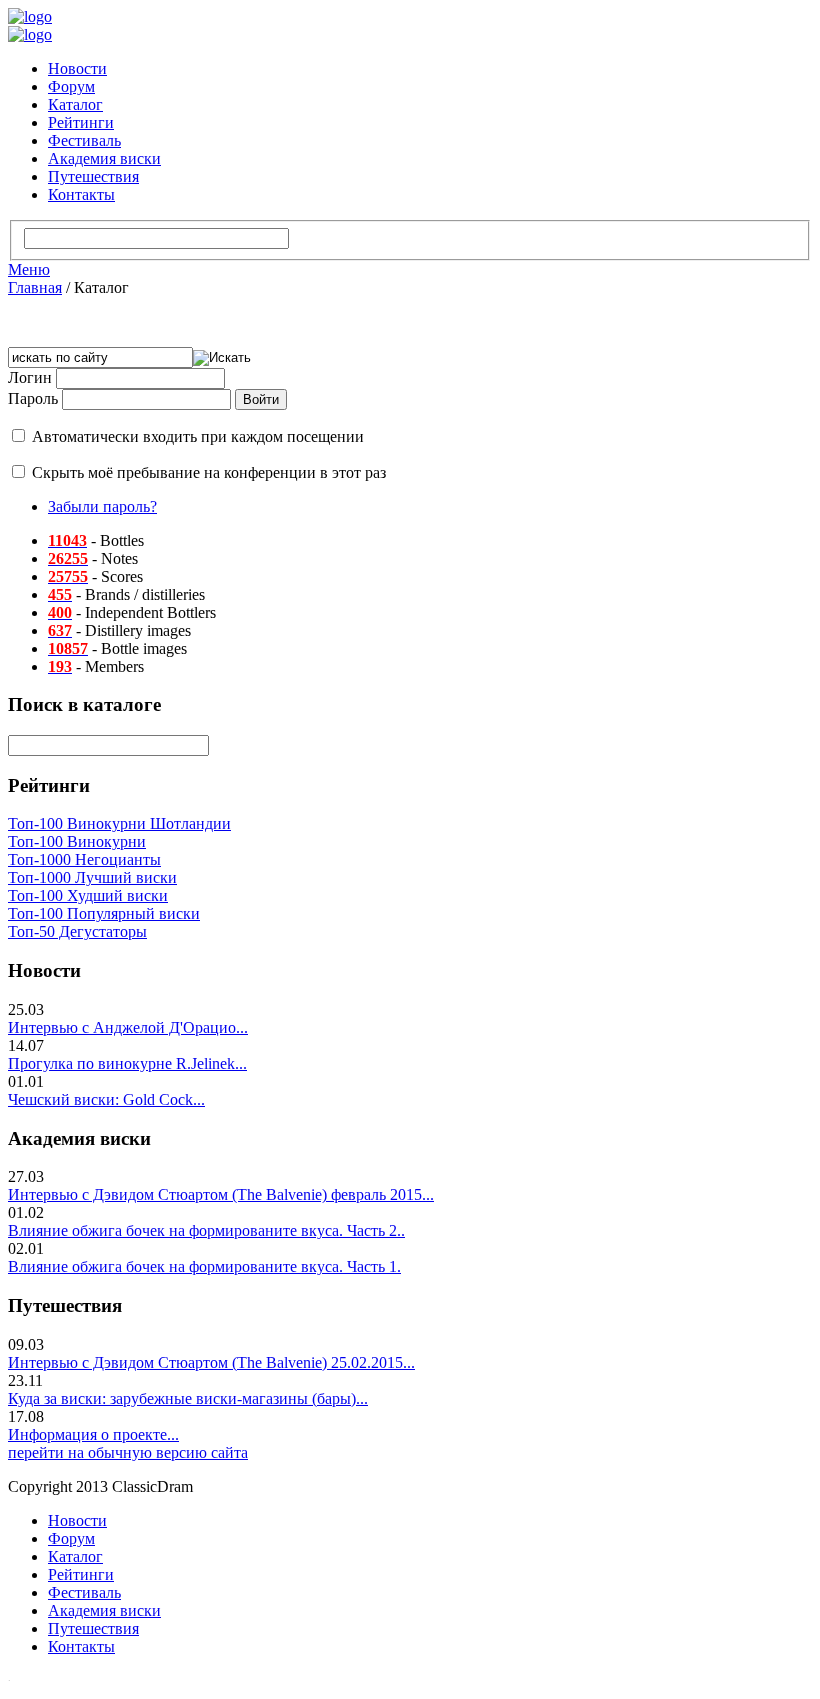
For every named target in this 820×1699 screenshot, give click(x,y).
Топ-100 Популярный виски (104, 913)
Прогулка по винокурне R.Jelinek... (127, 1063)
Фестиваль (84, 140)
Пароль (33, 398)
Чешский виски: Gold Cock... (106, 1099)
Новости (77, 68)
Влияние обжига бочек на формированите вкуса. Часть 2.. (206, 1230)
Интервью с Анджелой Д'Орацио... (128, 1027)
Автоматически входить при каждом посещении (198, 436)
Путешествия (93, 176)
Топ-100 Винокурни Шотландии (119, 823)
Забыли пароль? (102, 506)
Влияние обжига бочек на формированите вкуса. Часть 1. (204, 1266)
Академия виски (104, 158)
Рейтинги (81, 122)
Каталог (75, 104)
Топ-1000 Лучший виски (92, 877)
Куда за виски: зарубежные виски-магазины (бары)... (188, 1398)
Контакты (81, 194)
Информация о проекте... (93, 1434)
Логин (30, 377)
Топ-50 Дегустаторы (77, 931)
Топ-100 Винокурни (77, 841)
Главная (35, 287)
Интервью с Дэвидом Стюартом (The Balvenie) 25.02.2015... (211, 1362)
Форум (71, 86)
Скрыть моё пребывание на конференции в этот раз (209, 472)
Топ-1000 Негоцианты (84, 859)
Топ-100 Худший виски (88, 895)
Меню (29, 269)
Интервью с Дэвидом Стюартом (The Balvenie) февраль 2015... (221, 1194)
